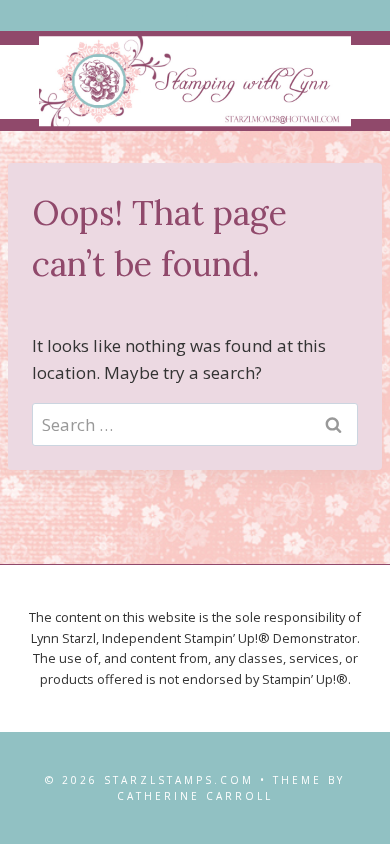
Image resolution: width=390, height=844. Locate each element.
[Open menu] (195, 15)
